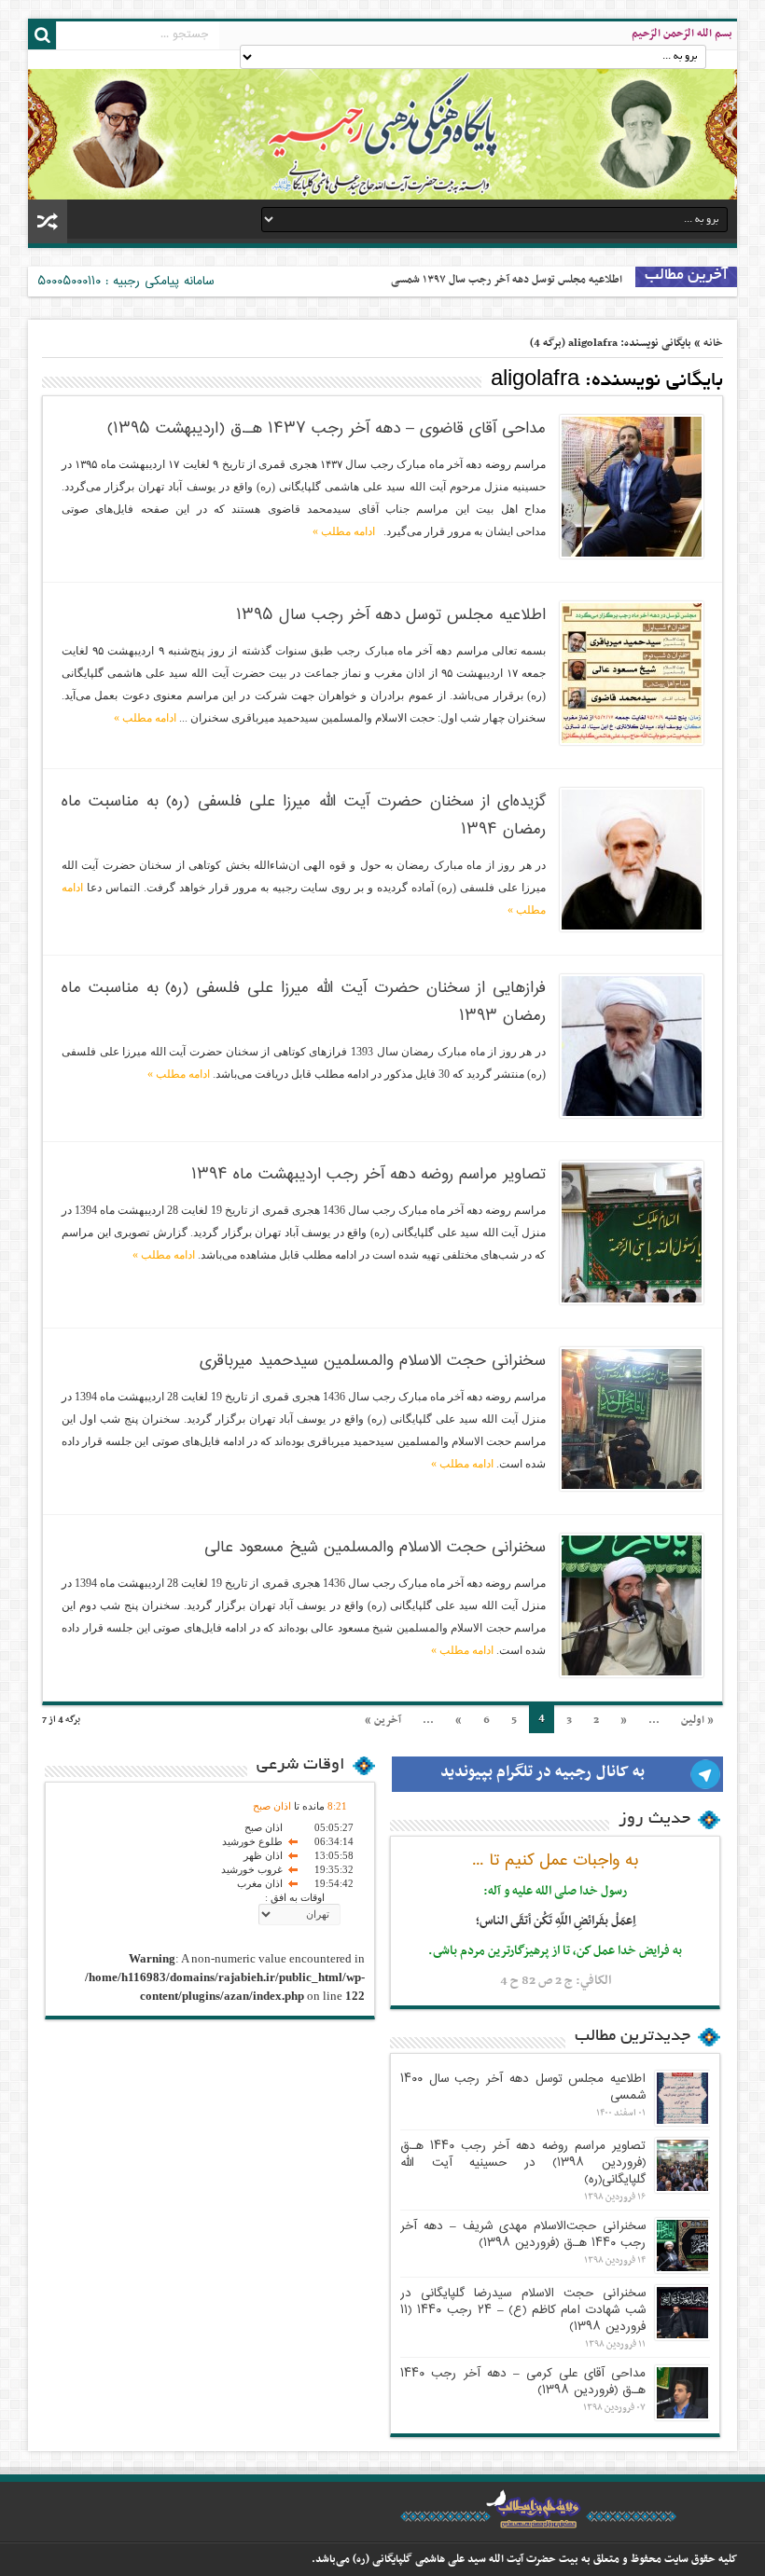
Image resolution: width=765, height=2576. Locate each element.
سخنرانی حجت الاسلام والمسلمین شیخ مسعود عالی (375, 1548)
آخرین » (383, 1720)
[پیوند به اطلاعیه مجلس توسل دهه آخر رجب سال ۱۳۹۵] (632, 673)
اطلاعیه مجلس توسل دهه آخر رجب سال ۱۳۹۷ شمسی (507, 280)
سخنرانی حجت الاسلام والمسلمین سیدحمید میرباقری (373, 1361)
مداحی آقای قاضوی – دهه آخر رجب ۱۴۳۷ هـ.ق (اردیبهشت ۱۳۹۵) (327, 429)
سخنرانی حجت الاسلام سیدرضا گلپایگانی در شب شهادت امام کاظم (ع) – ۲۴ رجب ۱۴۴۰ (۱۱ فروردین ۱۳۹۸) (523, 2310)
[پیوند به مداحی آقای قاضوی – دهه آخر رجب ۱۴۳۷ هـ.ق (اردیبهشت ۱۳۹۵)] (632, 487)
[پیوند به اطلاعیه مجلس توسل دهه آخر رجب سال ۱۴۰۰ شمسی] (682, 2098)
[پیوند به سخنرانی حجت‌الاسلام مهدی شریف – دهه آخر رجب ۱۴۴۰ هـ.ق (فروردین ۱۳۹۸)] (682, 2245)
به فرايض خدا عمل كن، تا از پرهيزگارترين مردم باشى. (555, 1951)
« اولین (697, 1720)
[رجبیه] (382, 125)
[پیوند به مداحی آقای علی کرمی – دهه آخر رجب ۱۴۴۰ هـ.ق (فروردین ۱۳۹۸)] (682, 2393)
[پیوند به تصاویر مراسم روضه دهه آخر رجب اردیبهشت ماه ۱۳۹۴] (632, 1233)
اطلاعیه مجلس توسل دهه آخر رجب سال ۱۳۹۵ (391, 615)
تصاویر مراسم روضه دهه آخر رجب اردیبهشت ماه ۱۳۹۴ (369, 1175)
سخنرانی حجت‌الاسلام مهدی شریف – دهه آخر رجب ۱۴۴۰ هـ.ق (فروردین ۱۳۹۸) (523, 2235)
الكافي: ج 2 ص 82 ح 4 (556, 1981)
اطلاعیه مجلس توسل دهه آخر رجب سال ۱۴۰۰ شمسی (523, 2087)
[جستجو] (42, 35)
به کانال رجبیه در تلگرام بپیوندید (542, 1772)
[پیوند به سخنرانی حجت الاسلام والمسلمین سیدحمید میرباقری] (632, 1419)
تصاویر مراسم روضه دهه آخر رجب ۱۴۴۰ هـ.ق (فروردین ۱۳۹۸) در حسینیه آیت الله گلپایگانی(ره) (523, 2163)
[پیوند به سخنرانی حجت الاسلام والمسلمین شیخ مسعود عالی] (632, 1605)
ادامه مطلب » (344, 531)
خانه (713, 343)
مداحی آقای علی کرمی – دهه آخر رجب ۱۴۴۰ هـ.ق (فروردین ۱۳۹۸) (523, 2382)
